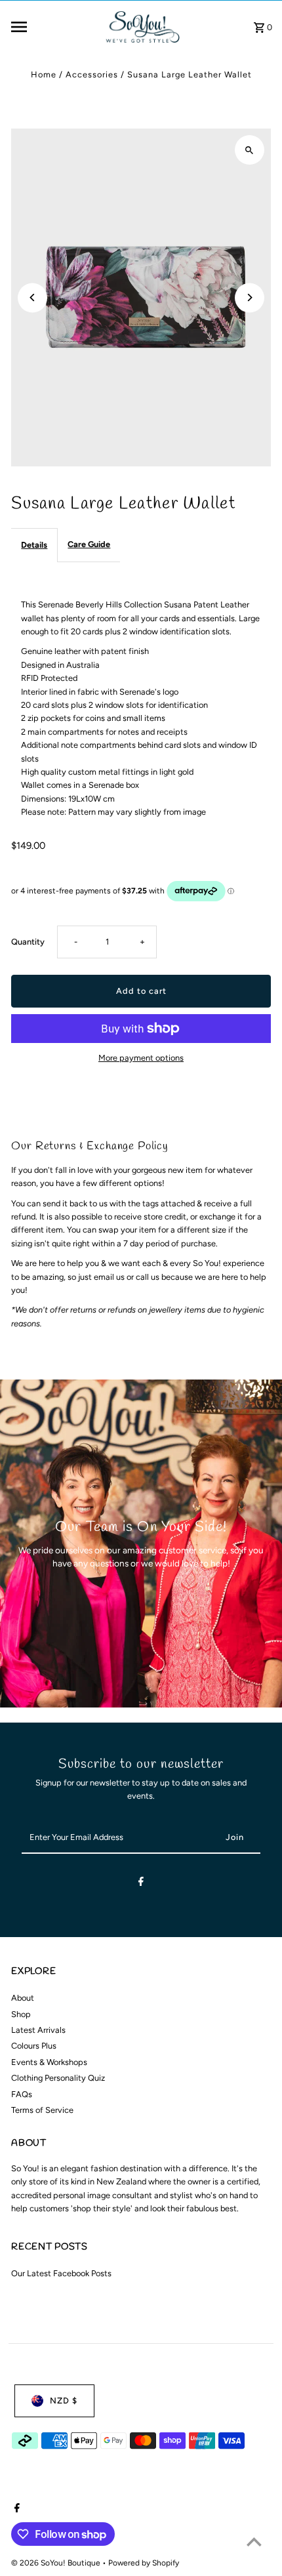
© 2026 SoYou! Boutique (57, 2563)
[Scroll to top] (254, 2542)
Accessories (92, 74)
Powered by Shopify (144, 2563)
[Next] (250, 297)
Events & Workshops (49, 2062)
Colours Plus (34, 2046)
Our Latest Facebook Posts (61, 2273)
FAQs (22, 2094)
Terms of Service (42, 2110)
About (23, 1998)
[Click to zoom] (250, 150)
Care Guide (89, 544)
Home (44, 74)
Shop (21, 2014)
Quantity (28, 942)
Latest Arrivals (38, 2030)
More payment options (141, 1058)
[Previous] (32, 297)
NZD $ (64, 2401)
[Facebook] (141, 1884)
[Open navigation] (52, 27)
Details (34, 545)
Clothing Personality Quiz (58, 2078)
